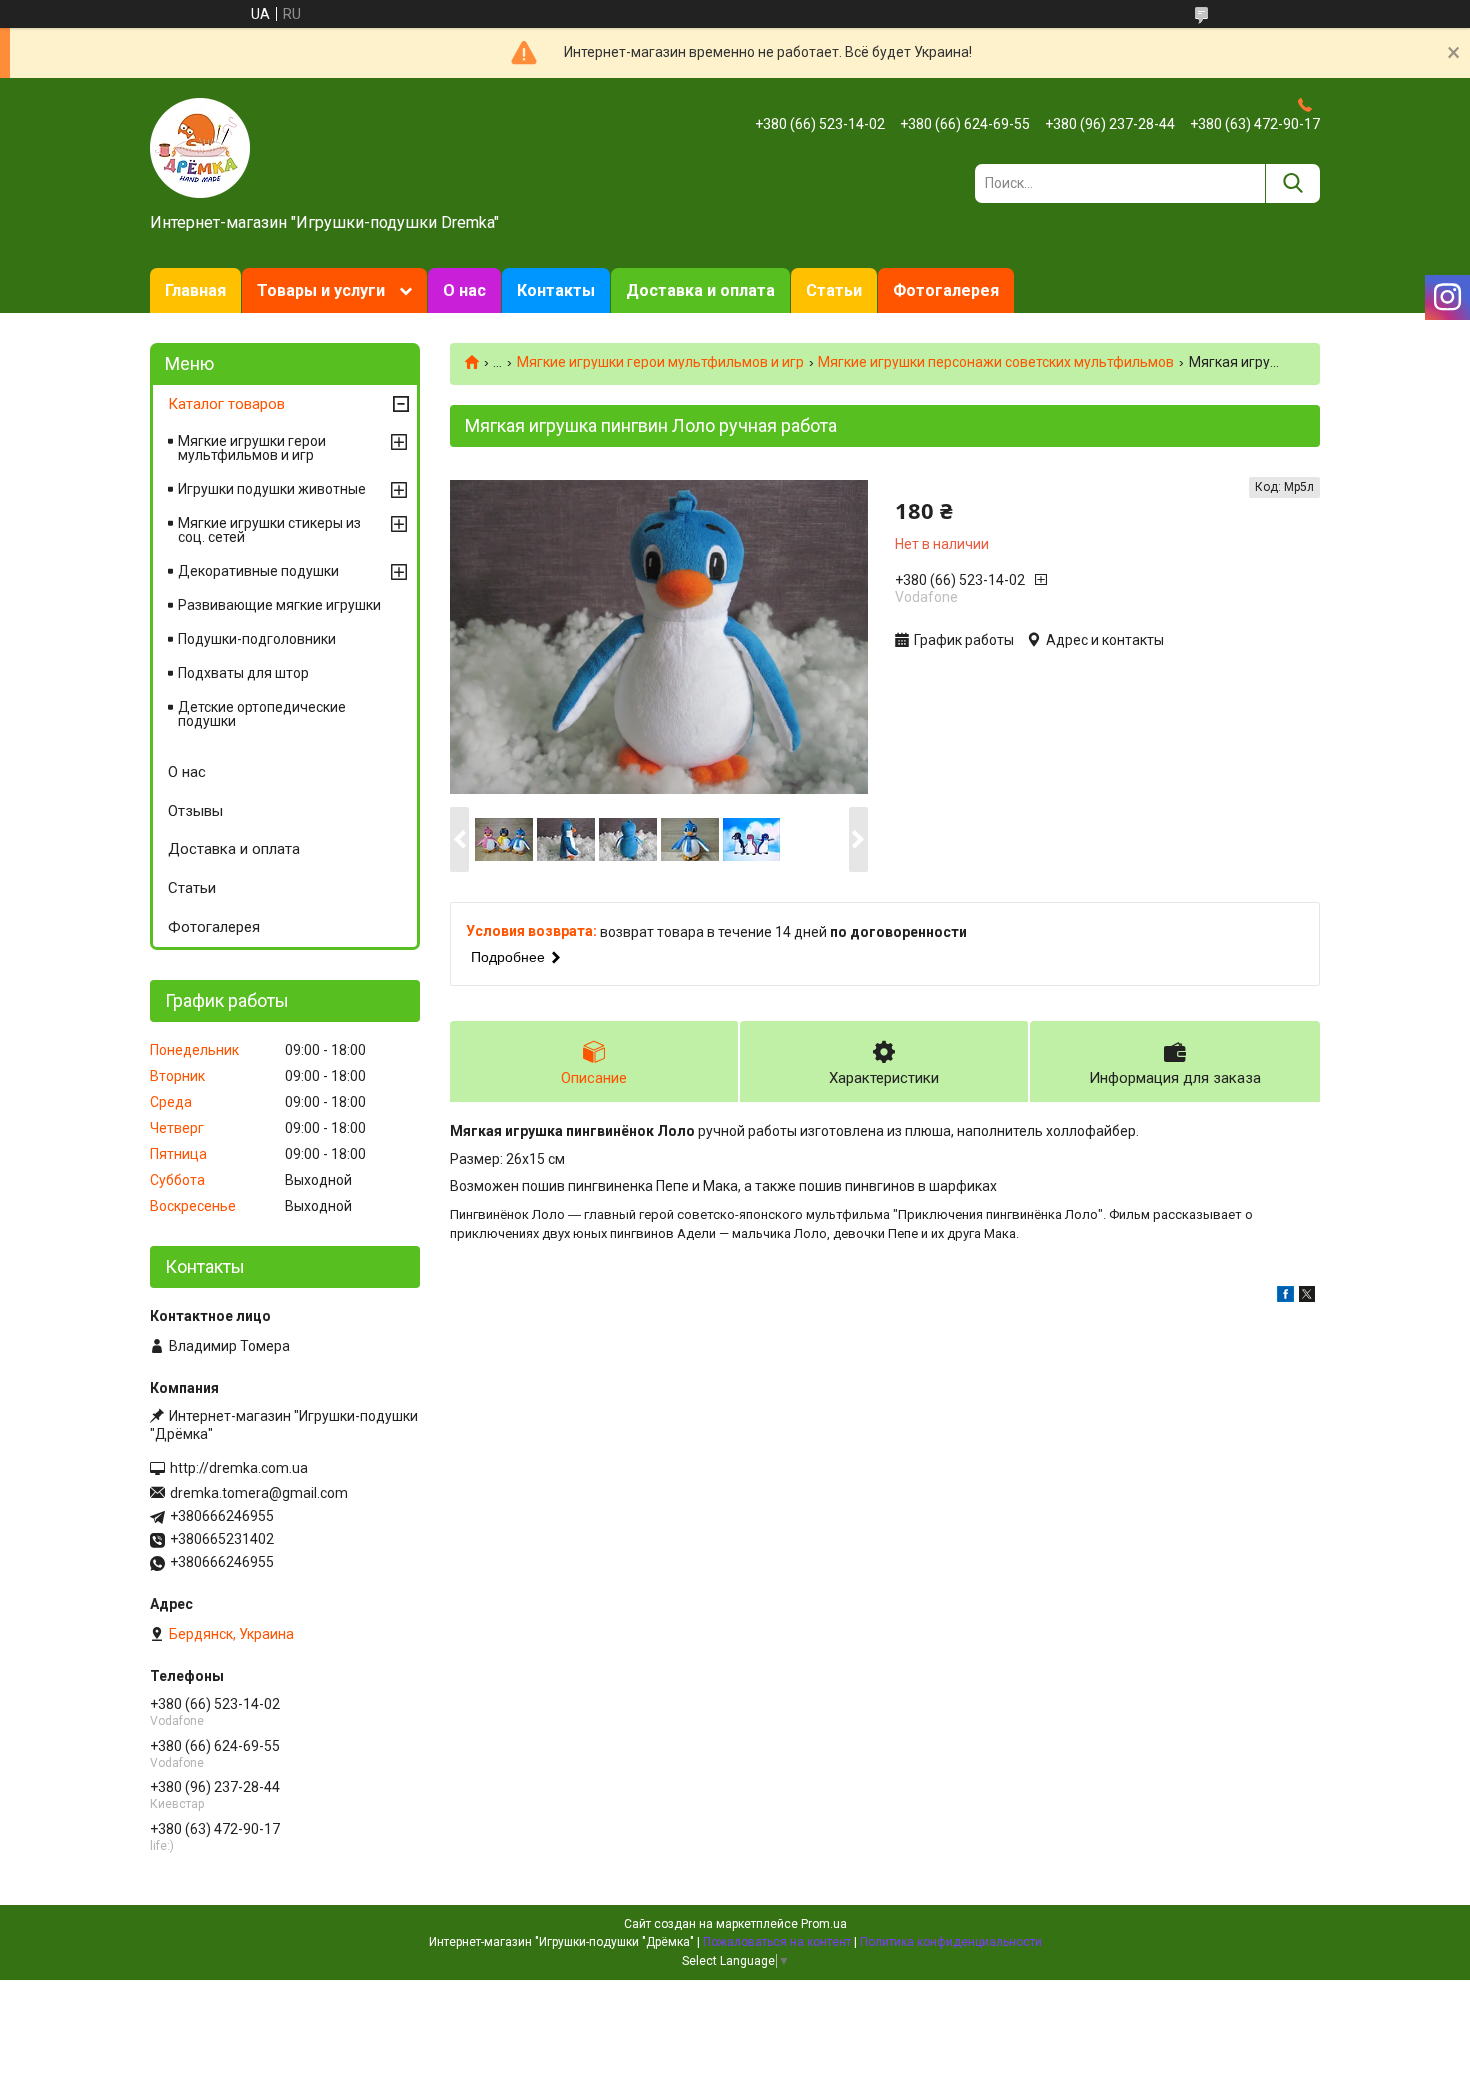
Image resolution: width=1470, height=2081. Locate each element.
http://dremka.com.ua (239, 1468)
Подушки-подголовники (257, 639)
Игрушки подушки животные (272, 489)
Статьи (834, 290)
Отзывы (195, 811)
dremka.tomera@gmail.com (259, 1493)
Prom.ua (824, 1924)
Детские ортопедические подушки (262, 714)
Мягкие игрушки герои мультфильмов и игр (660, 362)
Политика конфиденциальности (951, 1942)
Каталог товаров (226, 404)
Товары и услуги (321, 290)
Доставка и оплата (700, 290)
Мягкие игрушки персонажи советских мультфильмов (996, 362)
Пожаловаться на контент (777, 1942)
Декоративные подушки (258, 571)
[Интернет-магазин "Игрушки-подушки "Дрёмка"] (200, 147)
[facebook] (1285, 1297)
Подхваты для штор (243, 673)
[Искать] (1292, 183)
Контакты (556, 290)
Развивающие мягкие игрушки (279, 605)
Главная (195, 290)
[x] (1307, 1297)
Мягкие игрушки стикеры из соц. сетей (269, 530)
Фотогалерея (946, 290)
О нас (464, 290)
